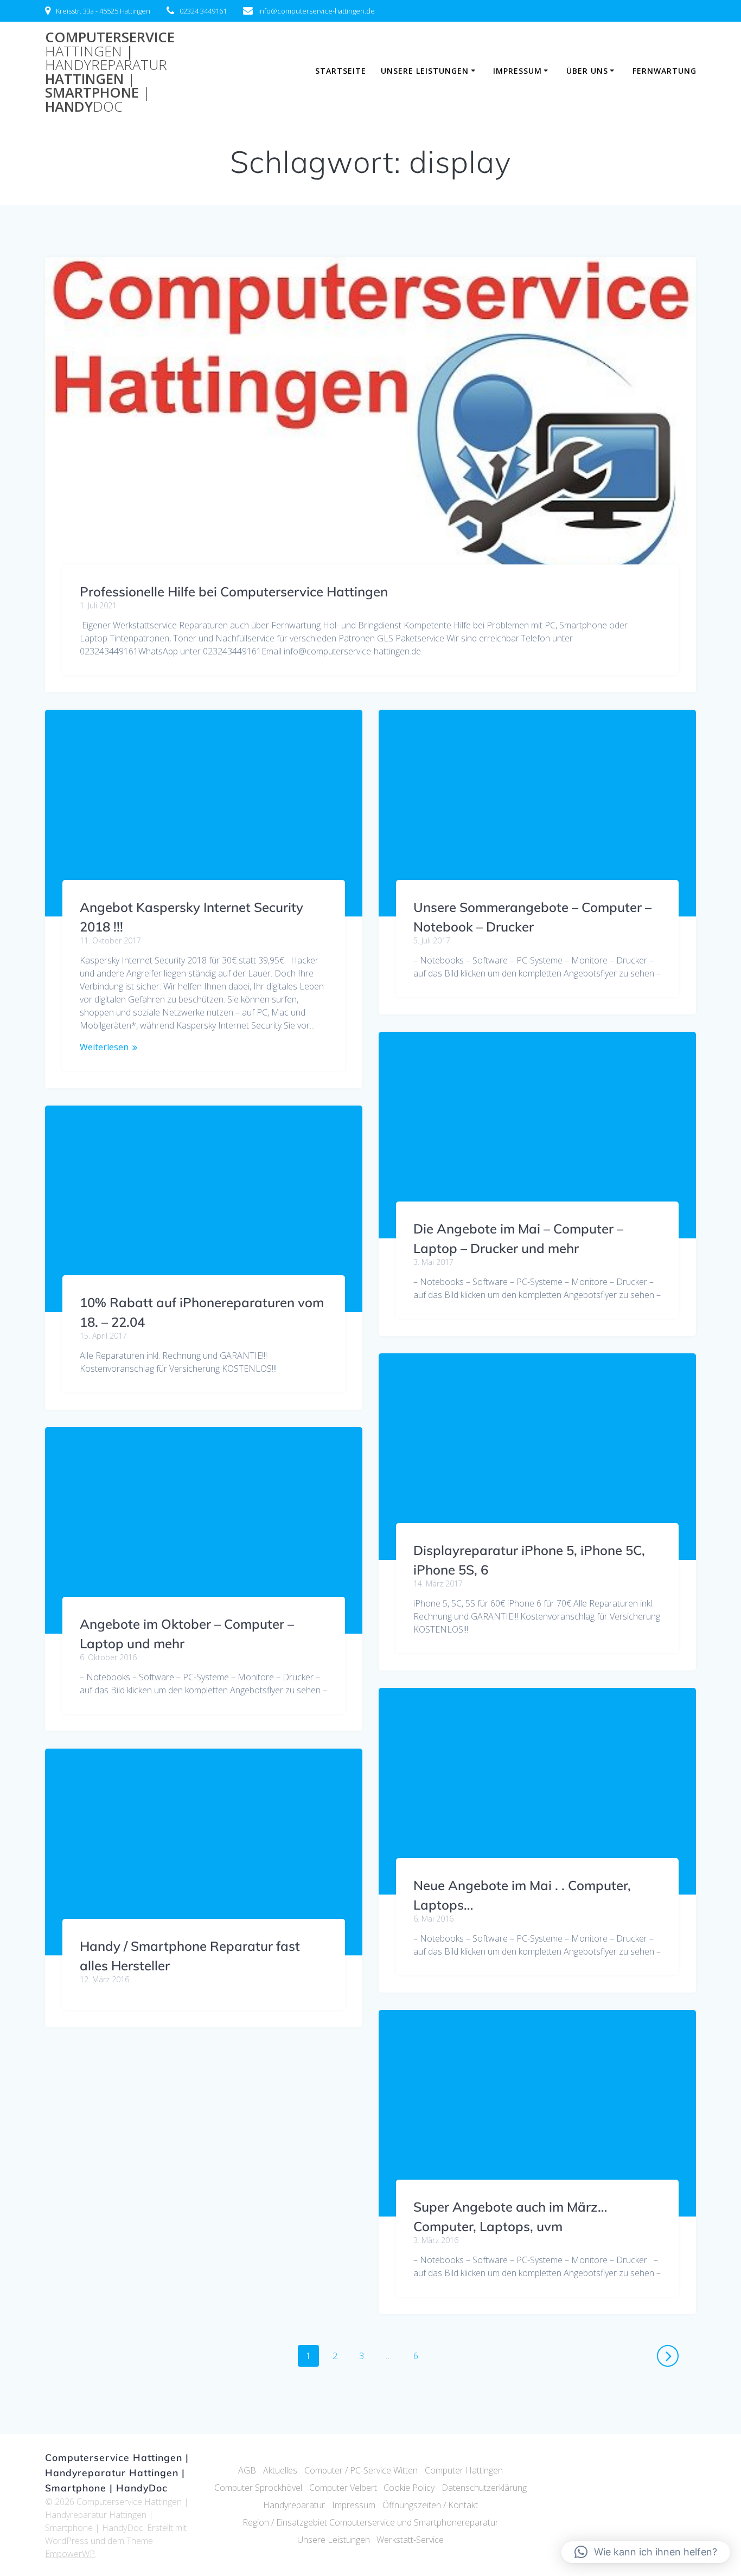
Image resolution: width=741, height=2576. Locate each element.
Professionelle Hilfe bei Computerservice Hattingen (234, 592)
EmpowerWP (70, 2554)
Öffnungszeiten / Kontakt (430, 2505)
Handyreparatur (294, 2505)
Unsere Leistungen (425, 71)
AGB (247, 2470)
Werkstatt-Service (410, 2540)
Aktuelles (280, 2470)
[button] (646, 2552)
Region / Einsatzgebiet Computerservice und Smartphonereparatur (370, 2522)
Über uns (587, 71)
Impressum (518, 71)
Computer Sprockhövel (258, 2488)
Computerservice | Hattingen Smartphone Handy (110, 72)
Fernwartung (665, 71)
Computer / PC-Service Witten (361, 2470)
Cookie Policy (409, 2488)
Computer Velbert (343, 2488)
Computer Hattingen (464, 2470)
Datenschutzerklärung (484, 2488)
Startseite (341, 71)
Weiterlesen (104, 1047)
